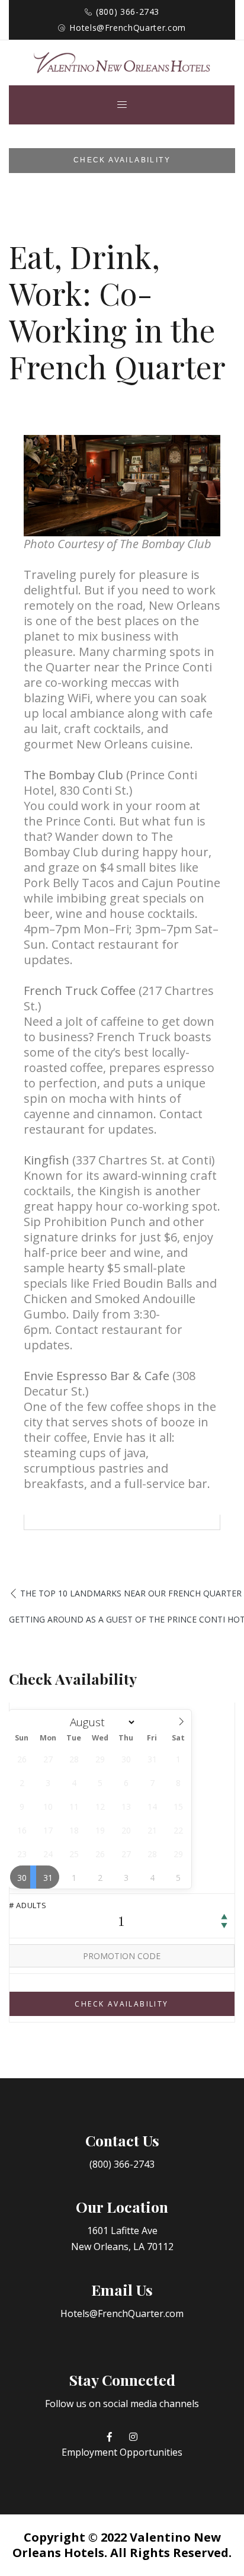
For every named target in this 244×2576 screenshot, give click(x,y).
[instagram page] (133, 2437)
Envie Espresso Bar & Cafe (97, 1376)
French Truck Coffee (80, 991)
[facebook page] (110, 2437)
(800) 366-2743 (128, 12)
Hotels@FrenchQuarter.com (128, 28)
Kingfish (46, 1160)
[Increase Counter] (224, 1917)
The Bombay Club (73, 775)
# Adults (28, 1905)
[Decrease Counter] (224, 1926)
